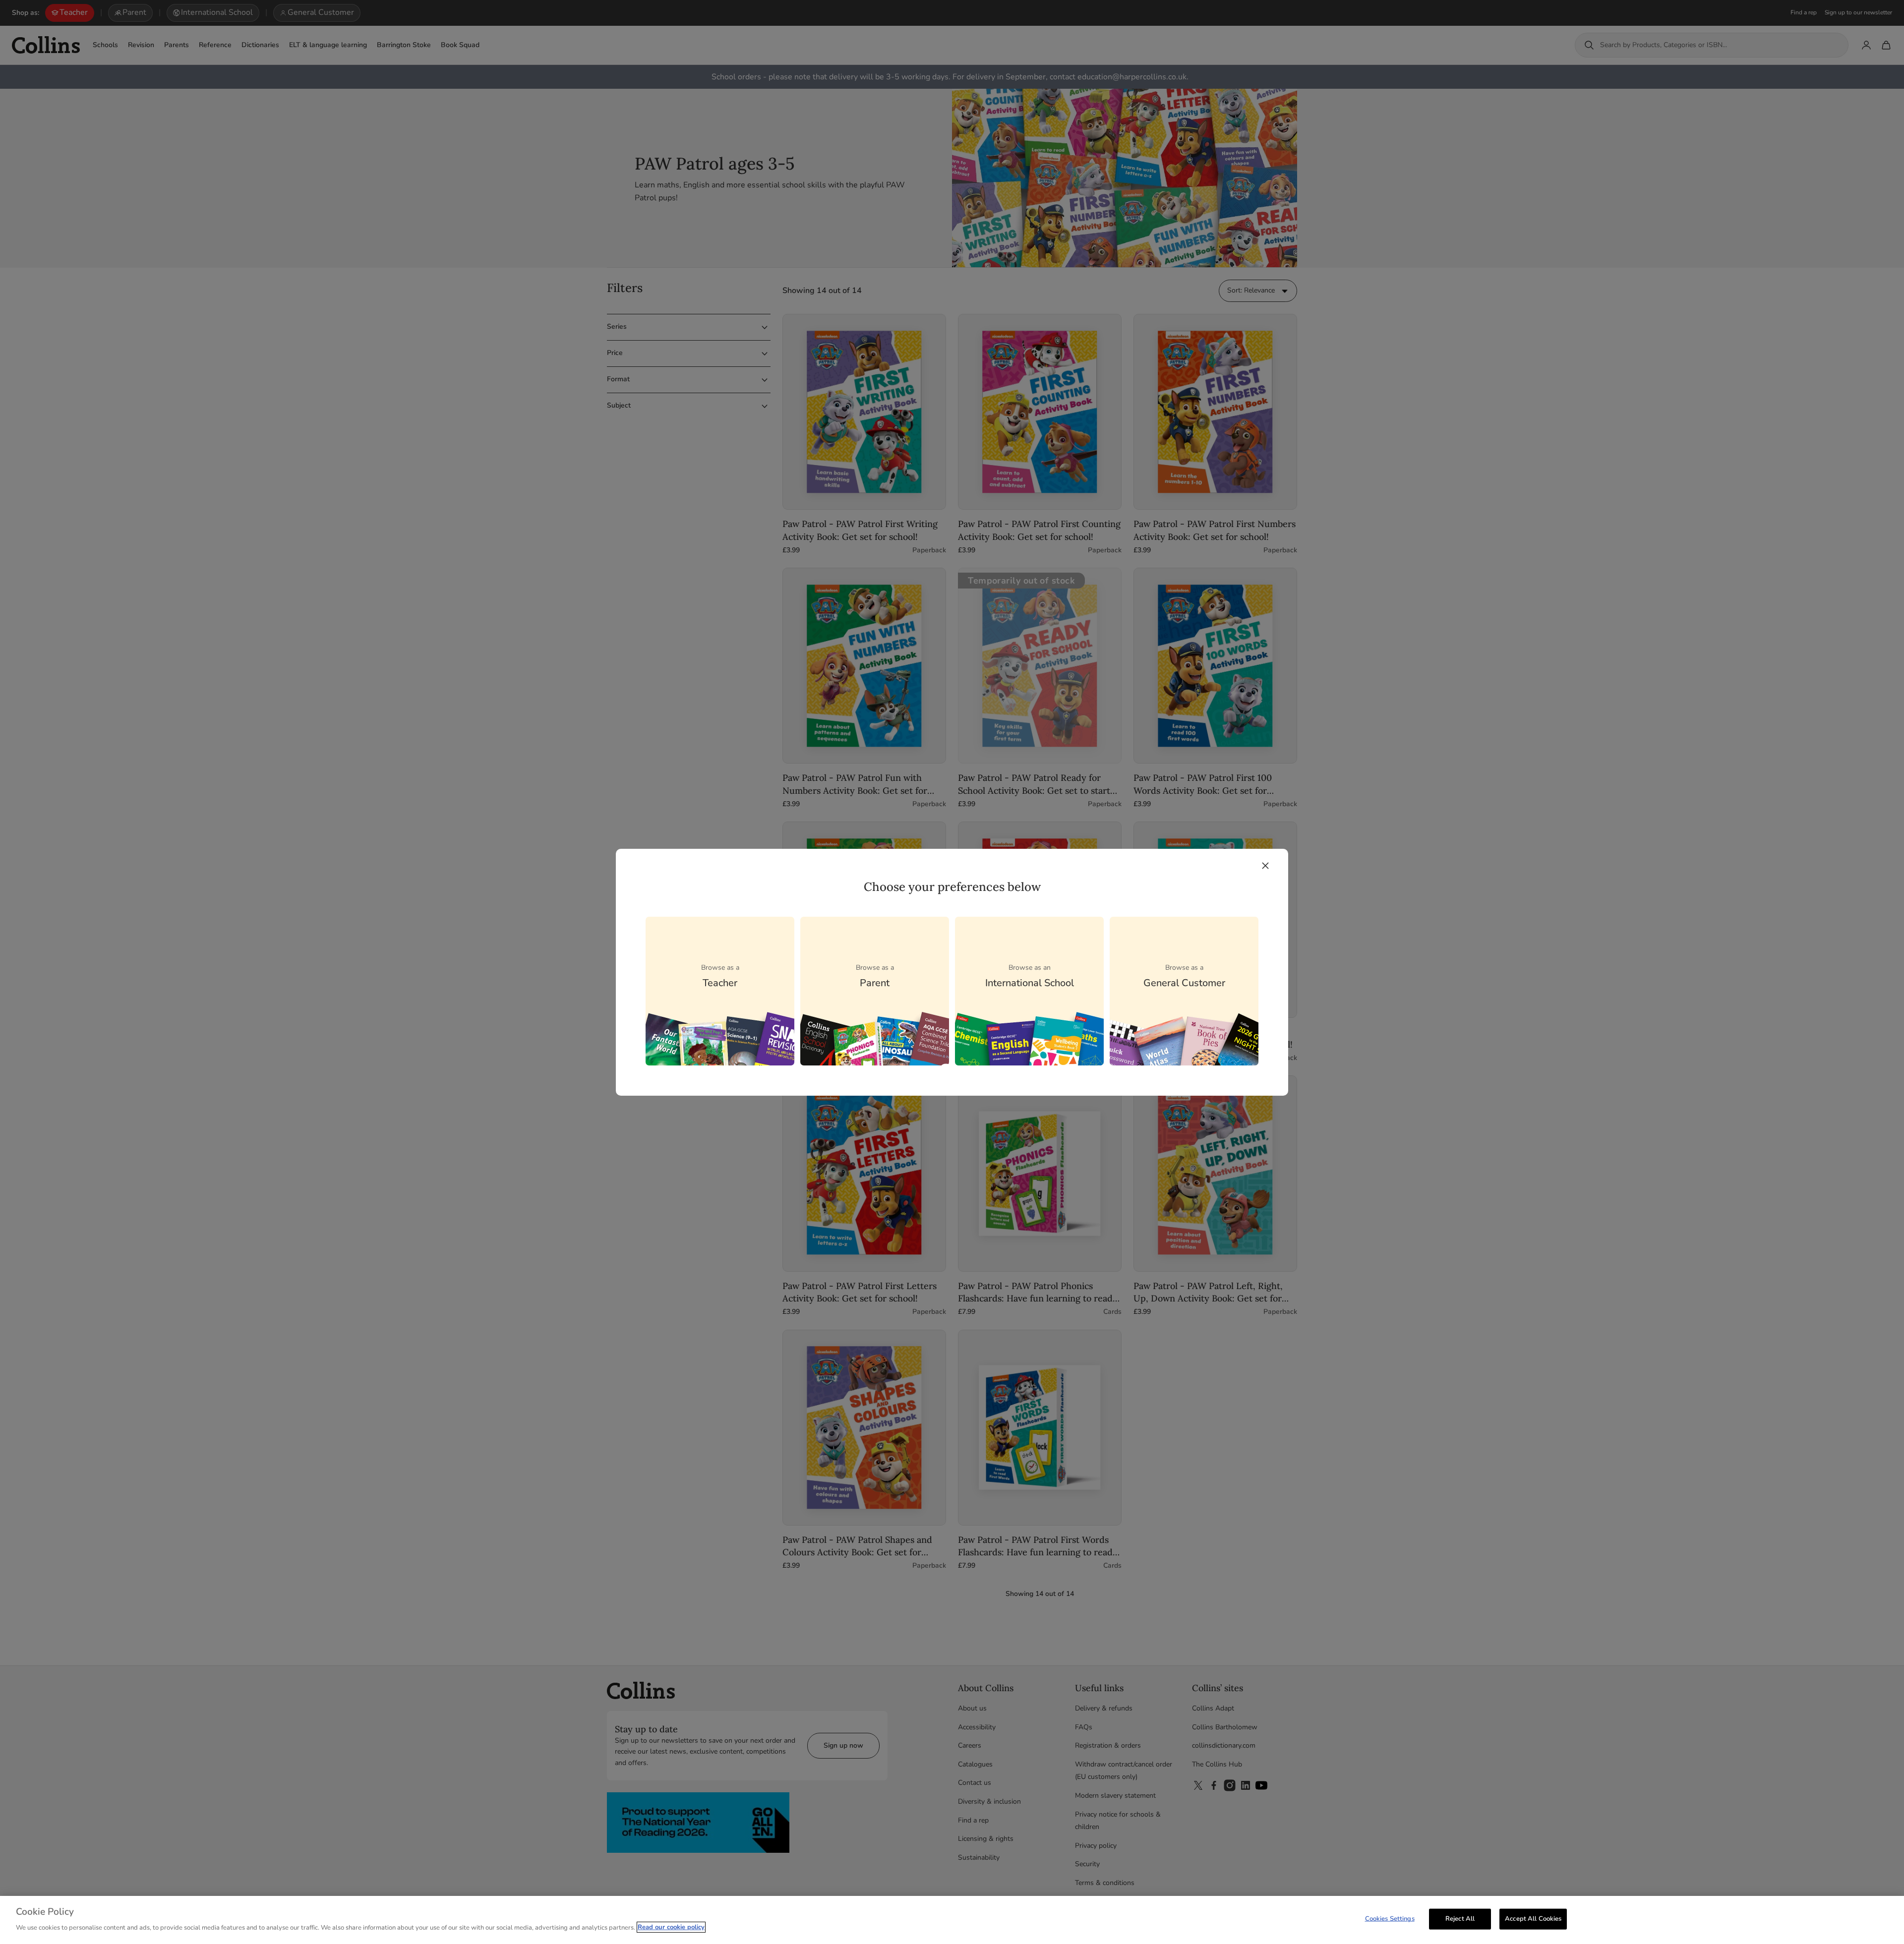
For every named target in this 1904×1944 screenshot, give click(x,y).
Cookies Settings (1390, 1919)
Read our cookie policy (671, 1927)
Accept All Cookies (1533, 1919)
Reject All (1460, 1919)
